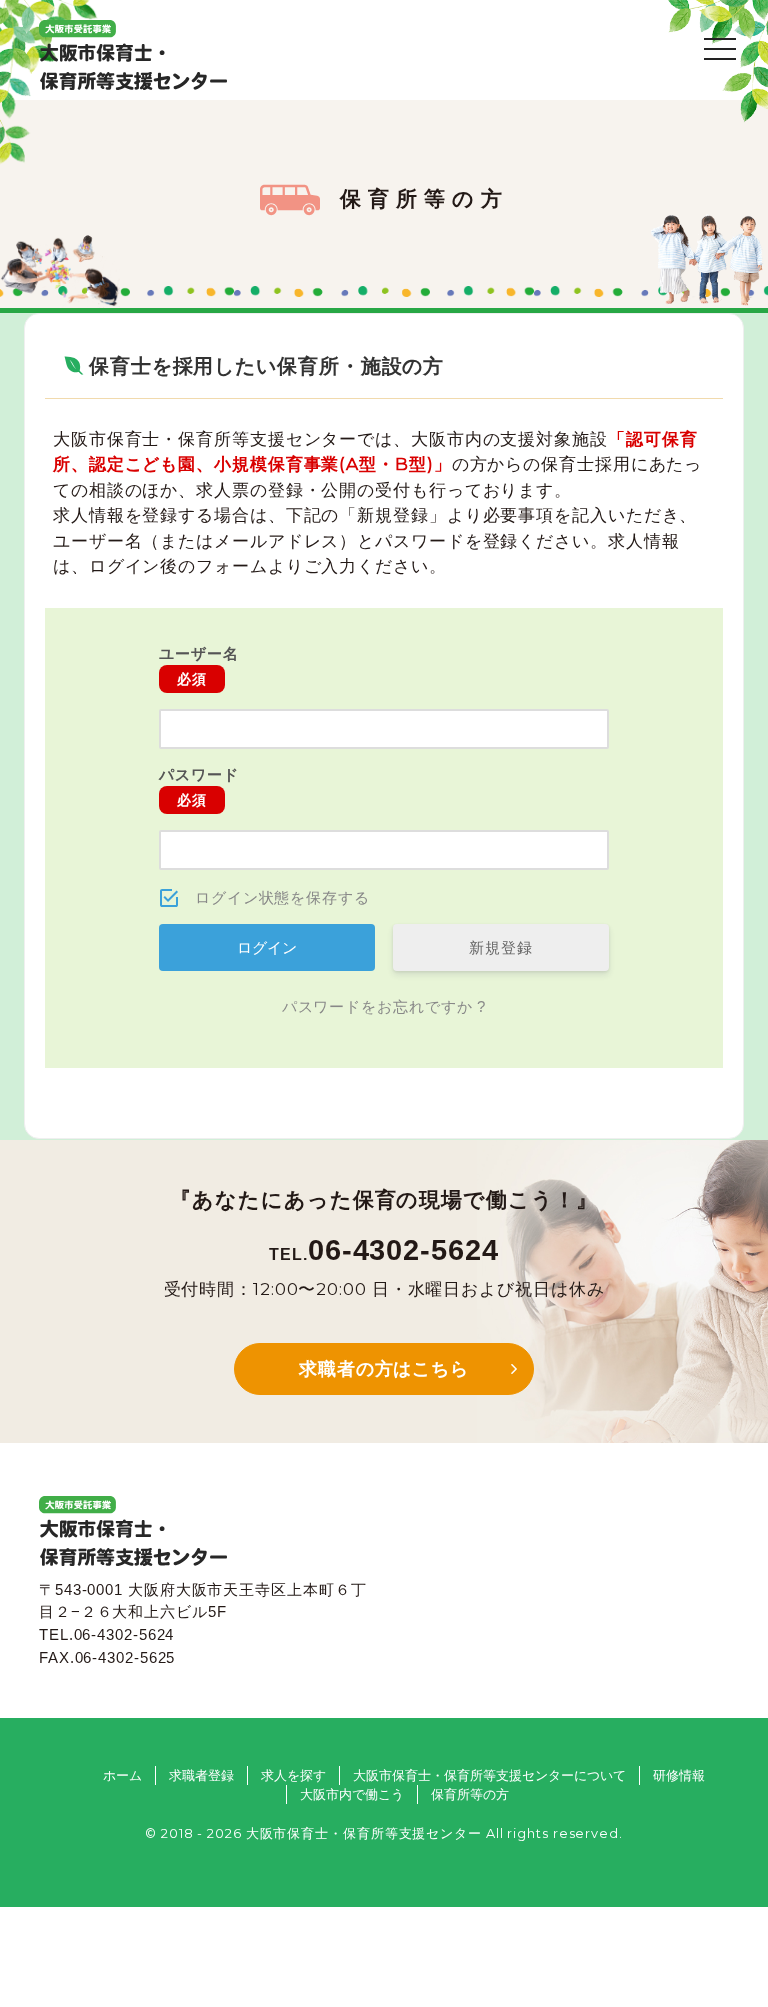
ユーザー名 (199, 666)
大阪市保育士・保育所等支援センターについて (489, 1775)
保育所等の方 (470, 1794)
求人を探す (293, 1775)
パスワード (199, 787)
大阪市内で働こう (352, 1794)
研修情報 (679, 1775)
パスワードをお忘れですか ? (384, 1006)
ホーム (122, 1775)
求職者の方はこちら (384, 1369)
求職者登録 (201, 1775)
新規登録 (501, 947)
